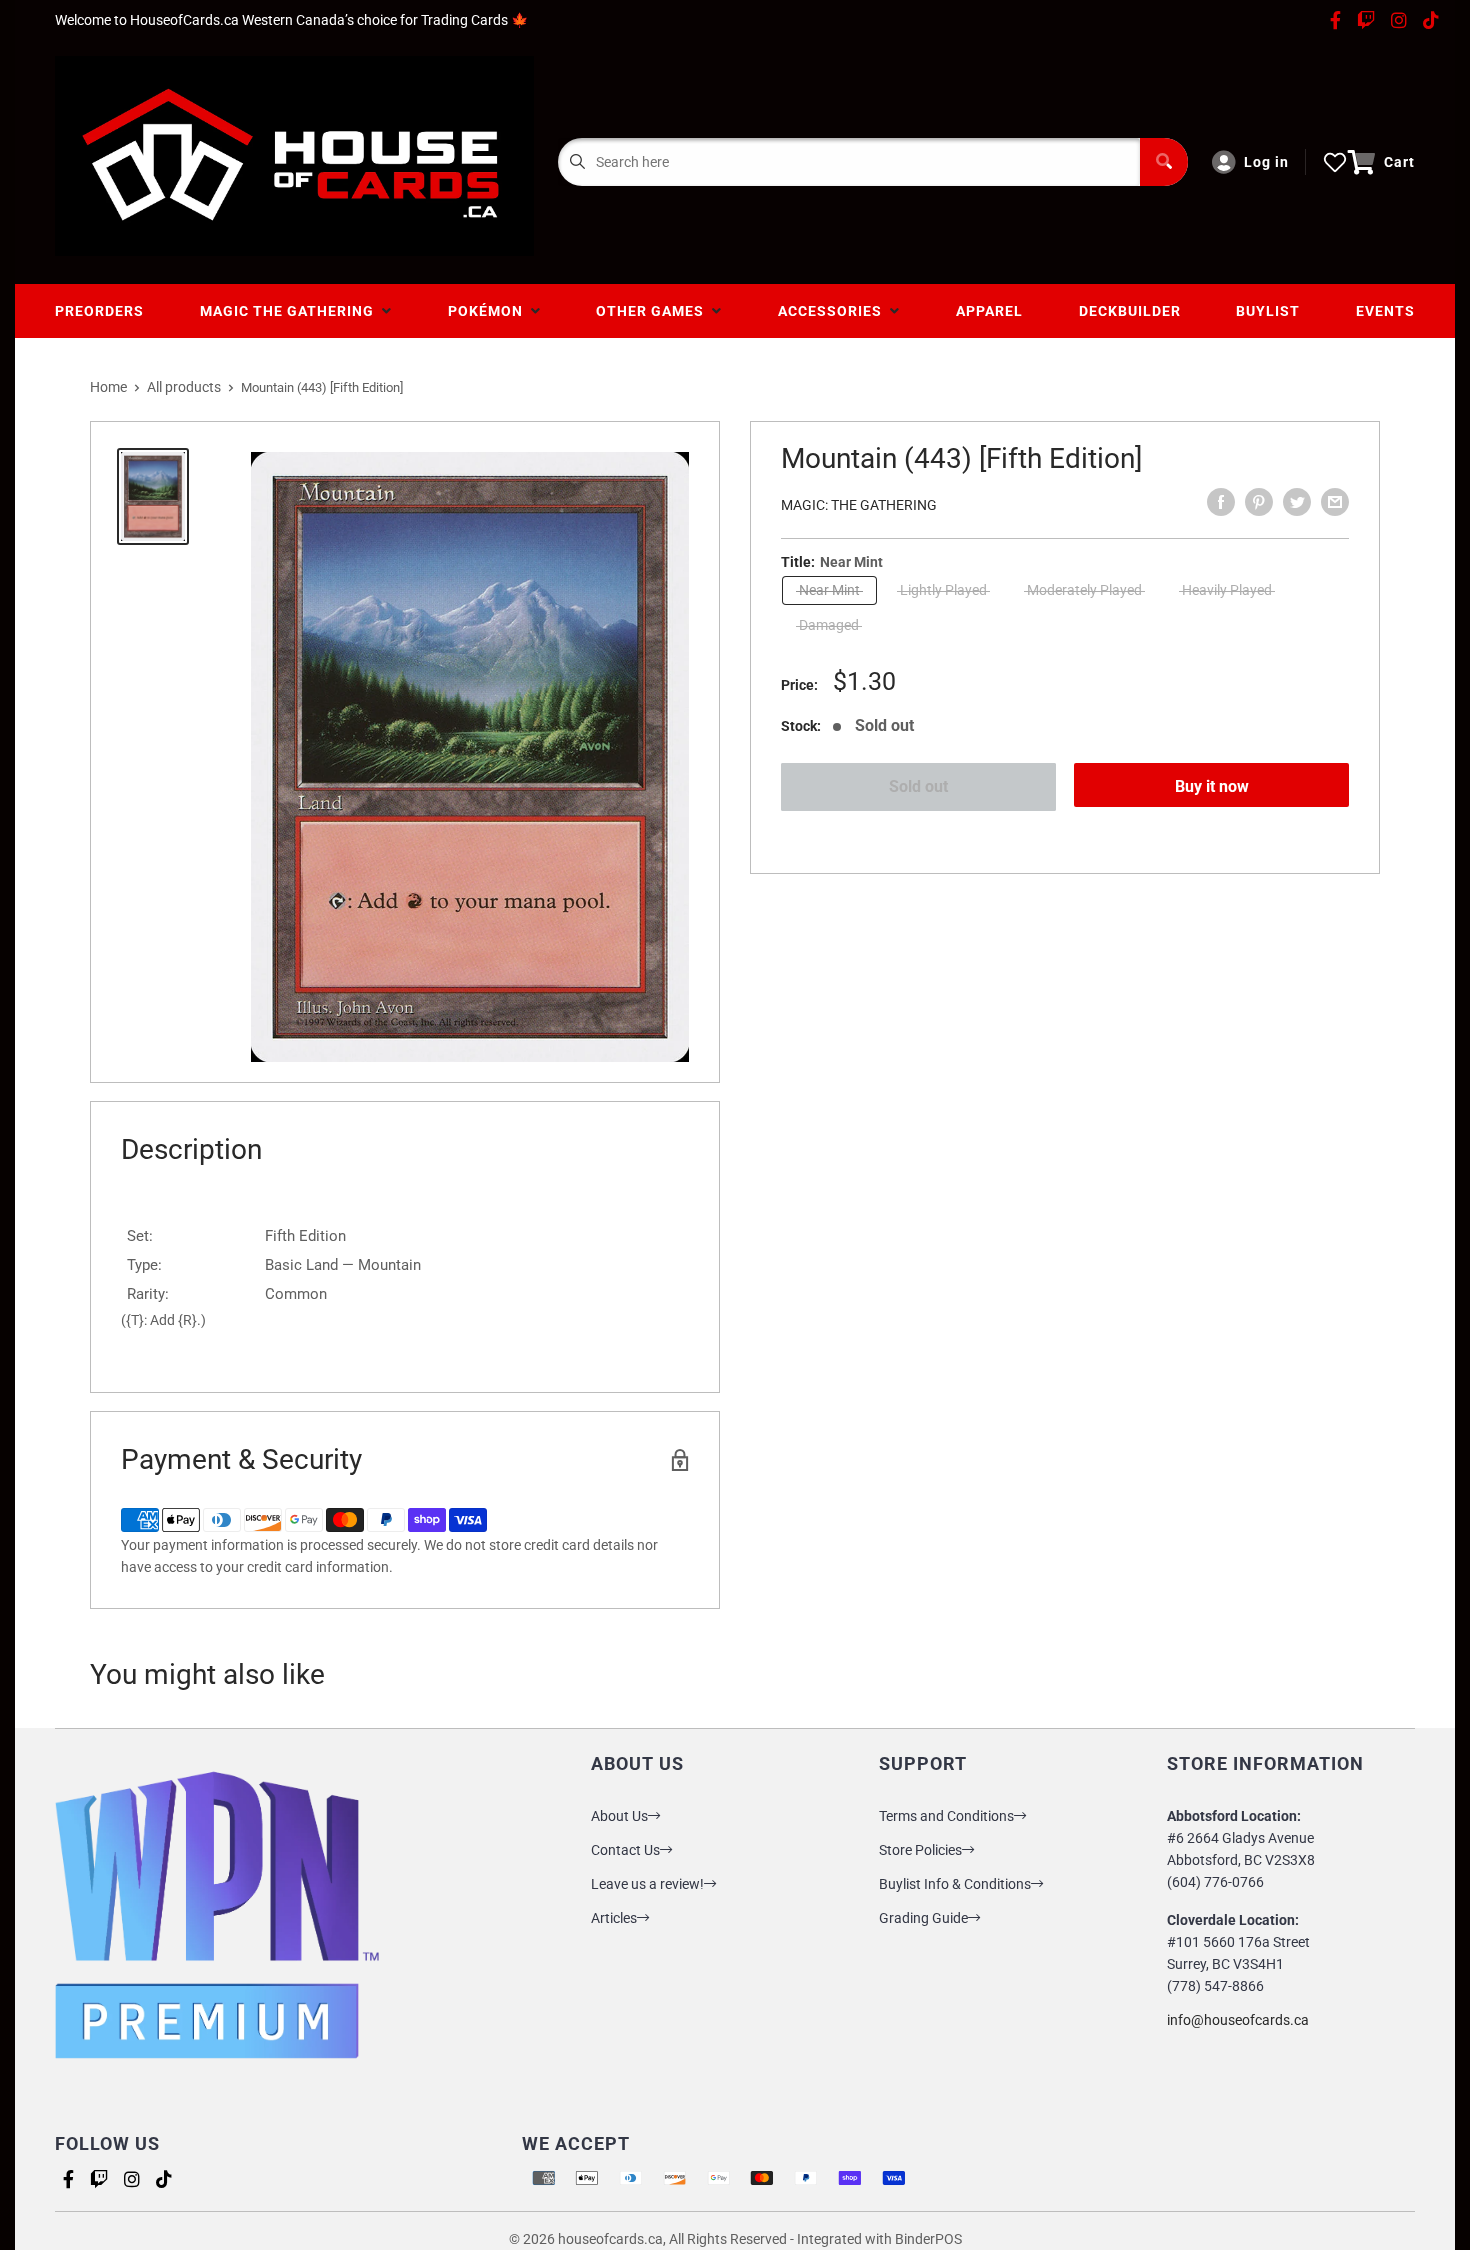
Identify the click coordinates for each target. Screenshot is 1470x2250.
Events (1385, 311)
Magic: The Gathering (859, 505)
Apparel (989, 311)
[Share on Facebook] (1221, 502)
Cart (1399, 162)
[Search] (1164, 162)
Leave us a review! (647, 1884)
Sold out (918, 786)
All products (184, 387)
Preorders (99, 311)
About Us (619, 1816)
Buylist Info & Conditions (955, 1884)
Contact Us (625, 1850)
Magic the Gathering (291, 311)
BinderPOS (928, 2239)
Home (108, 387)
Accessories (834, 311)
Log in (1266, 162)
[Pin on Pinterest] (1259, 502)
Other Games (654, 311)
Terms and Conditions (946, 1816)
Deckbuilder (1130, 311)
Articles (614, 1918)
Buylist (1268, 311)
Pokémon (489, 311)
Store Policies (920, 1850)
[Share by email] (1335, 502)
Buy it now (1212, 786)
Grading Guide (923, 1918)
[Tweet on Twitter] (1297, 502)
